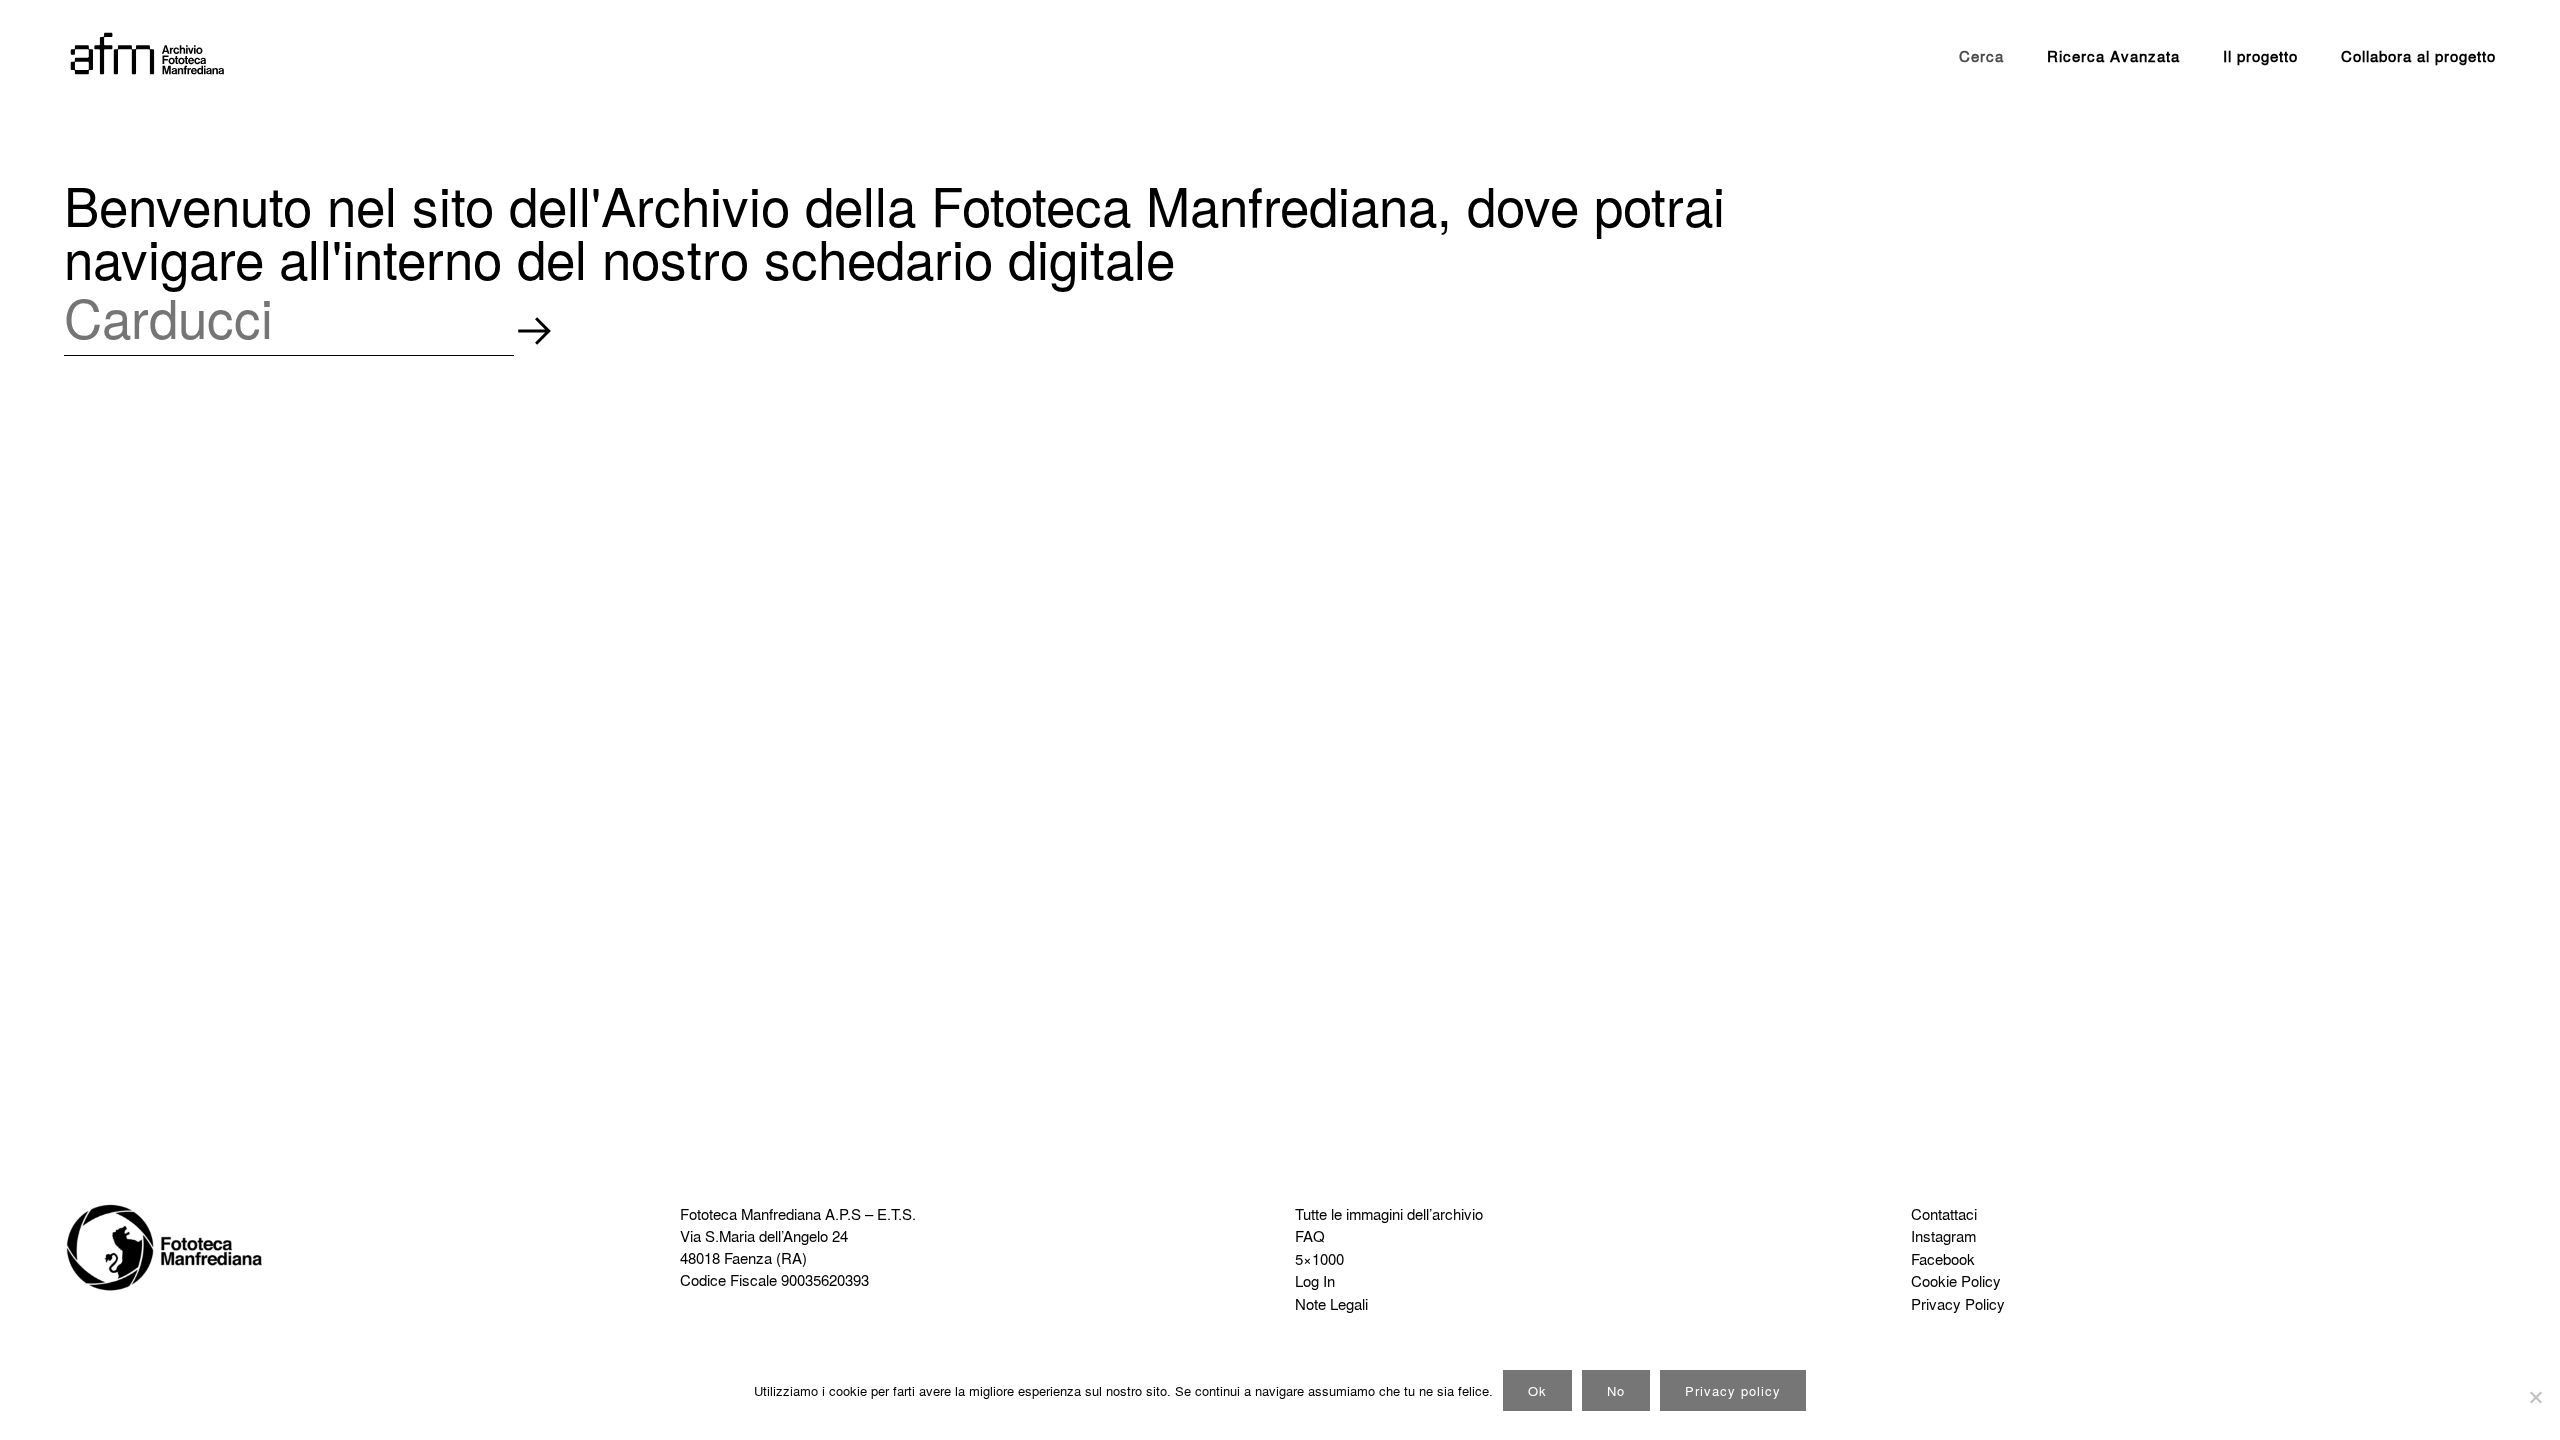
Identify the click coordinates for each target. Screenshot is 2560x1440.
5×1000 (1319, 1259)
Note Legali (1331, 1304)
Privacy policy (1733, 1390)
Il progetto (2260, 56)
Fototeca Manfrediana (750, 1214)
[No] (2535, 1397)
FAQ (1310, 1236)
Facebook (1943, 1259)
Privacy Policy (1958, 1304)
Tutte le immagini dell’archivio (1389, 1214)
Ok (1537, 1390)
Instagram (1943, 1236)
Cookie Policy (1956, 1281)
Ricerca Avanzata (2113, 56)
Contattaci (1944, 1214)
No (1616, 1390)
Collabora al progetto (2418, 56)
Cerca (1981, 56)
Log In (1315, 1281)
